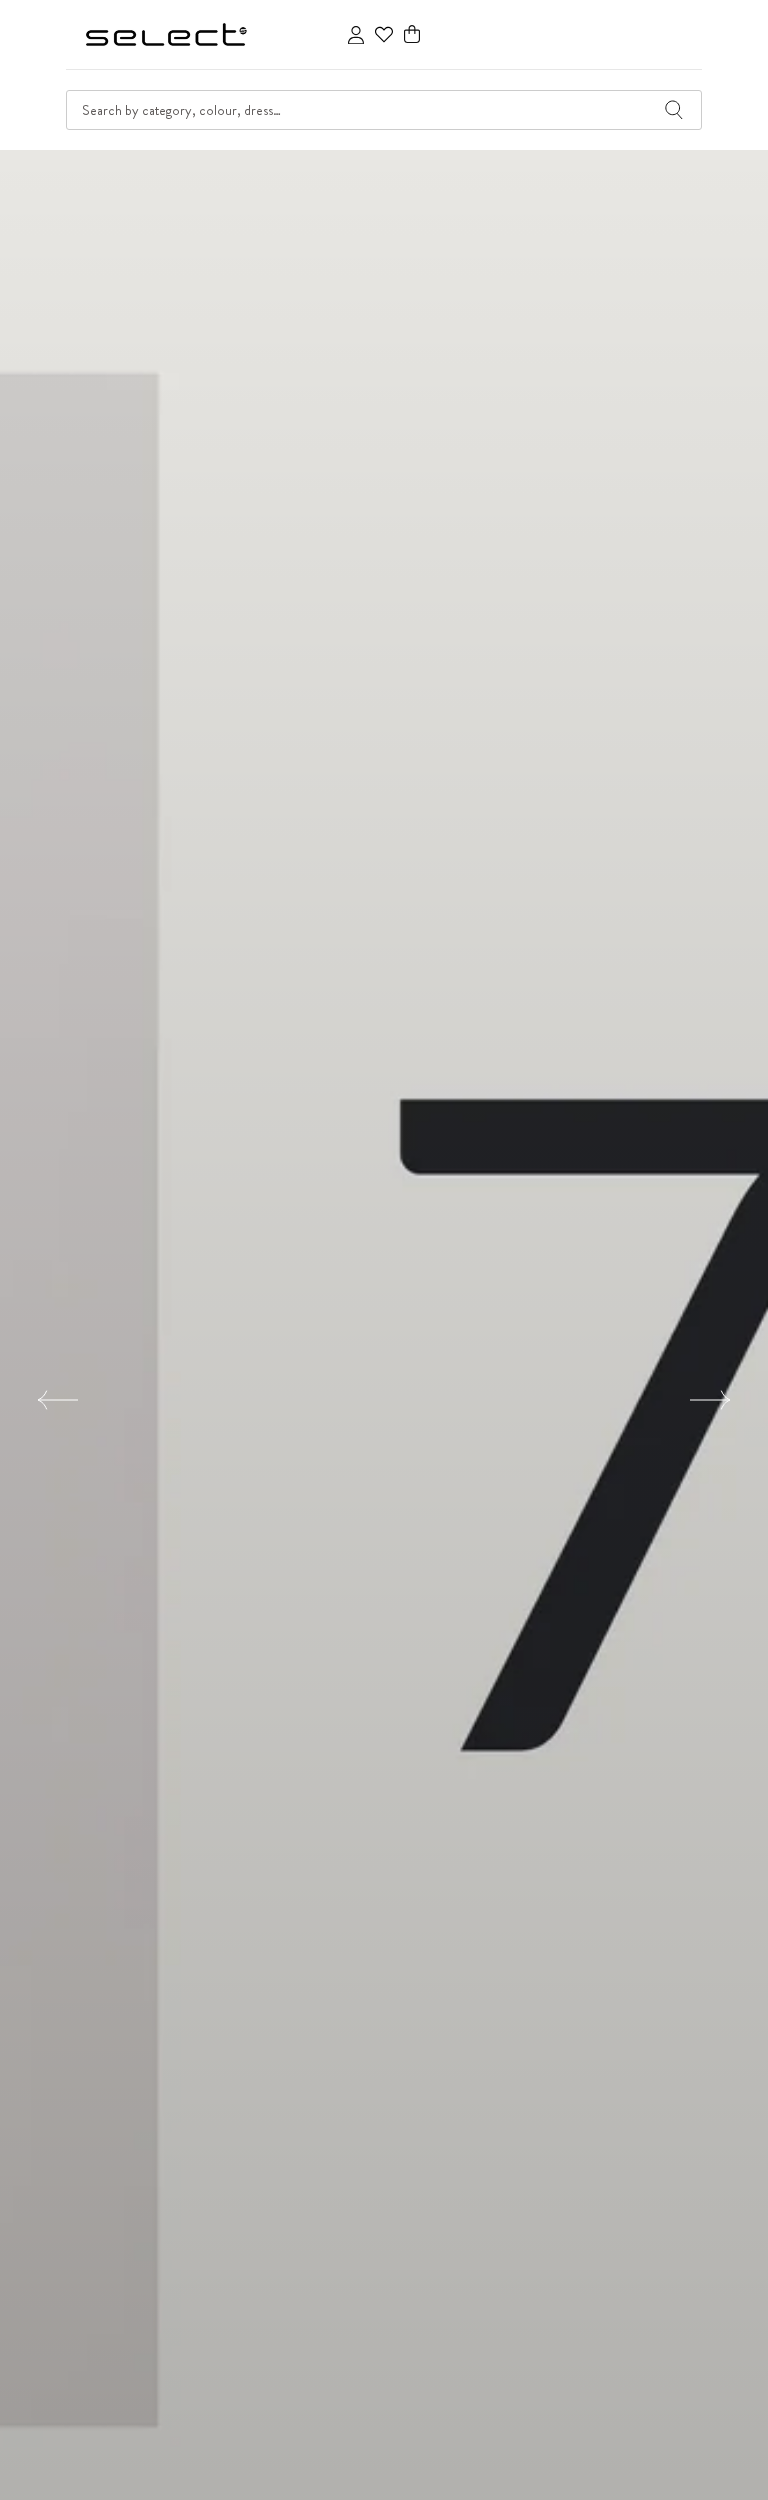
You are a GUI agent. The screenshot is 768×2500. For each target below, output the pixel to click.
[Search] (674, 110)
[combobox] (384, 110)
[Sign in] (356, 35)
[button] (412, 34)
